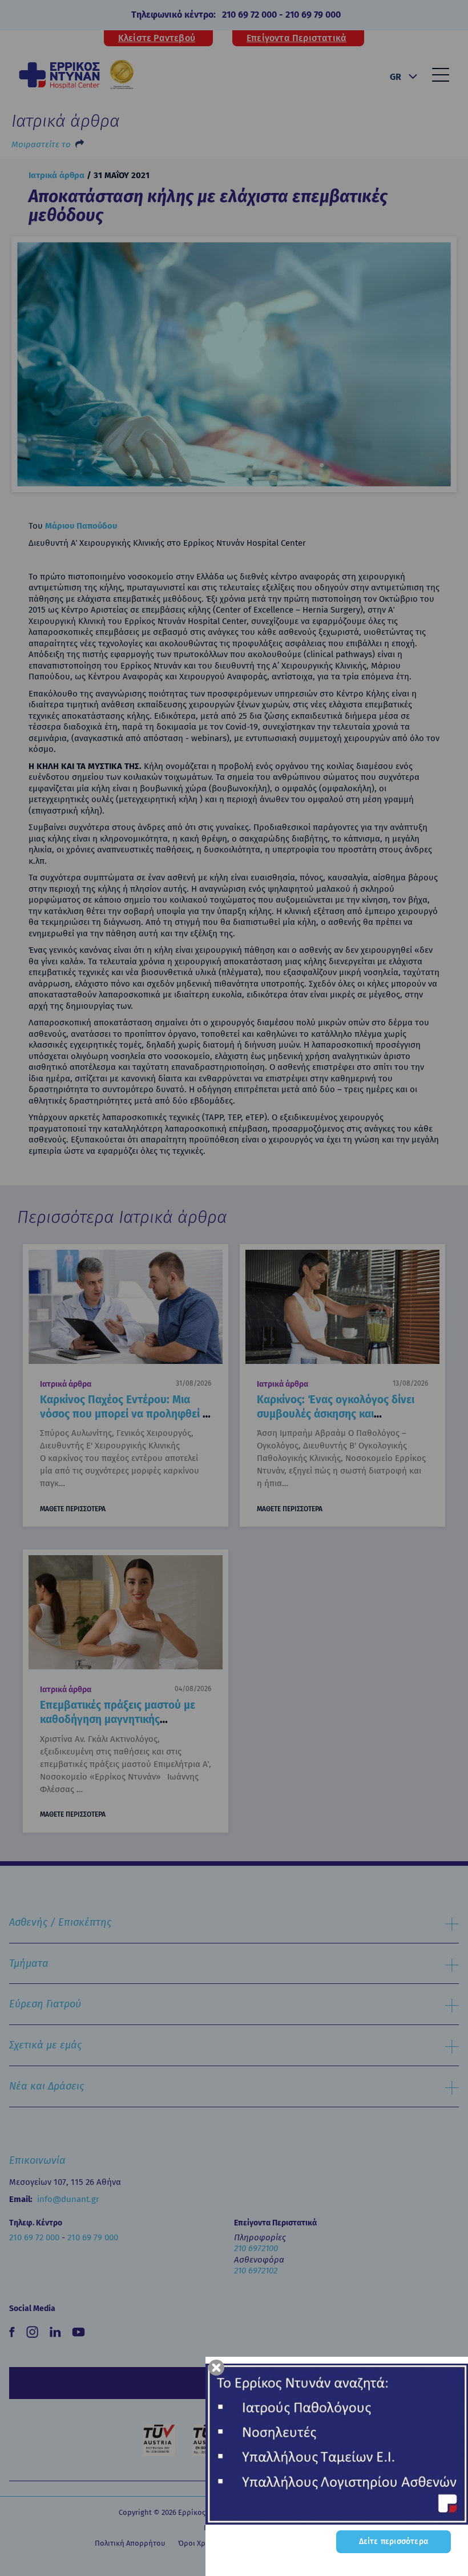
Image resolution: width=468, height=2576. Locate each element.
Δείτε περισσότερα (394, 2541)
